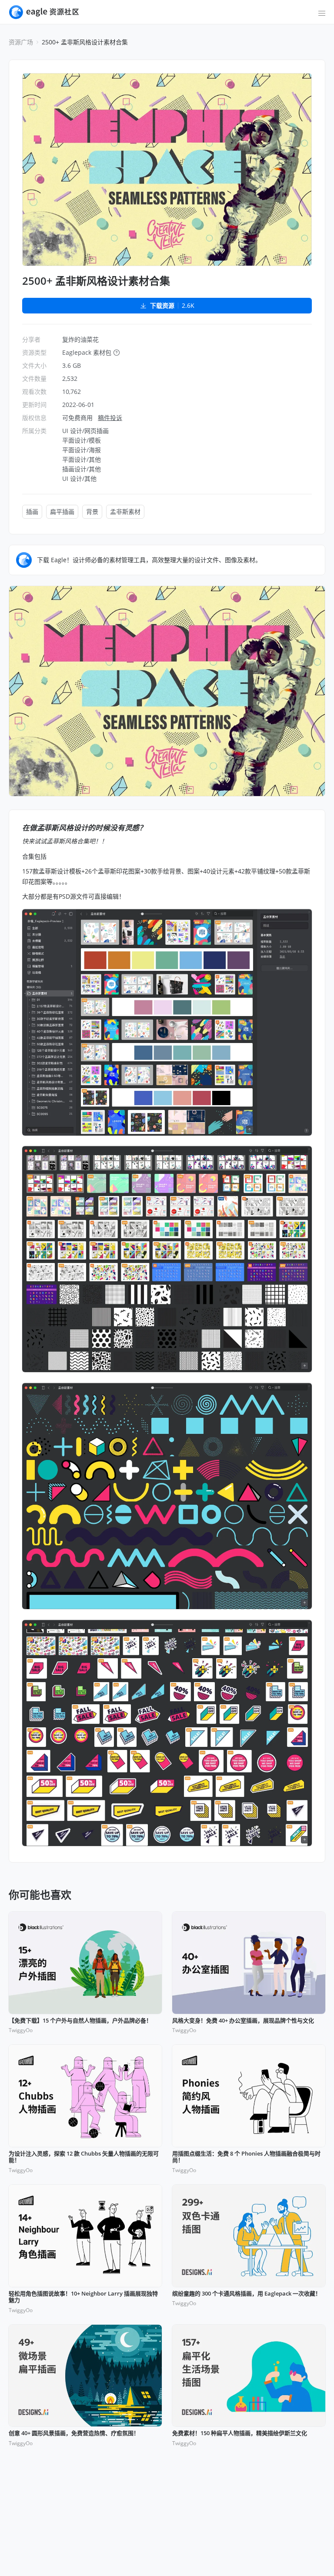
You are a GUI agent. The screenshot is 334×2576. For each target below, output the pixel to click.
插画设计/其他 (82, 469)
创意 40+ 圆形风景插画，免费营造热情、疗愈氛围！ (74, 2433)
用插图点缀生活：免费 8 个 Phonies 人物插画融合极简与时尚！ (246, 2157)
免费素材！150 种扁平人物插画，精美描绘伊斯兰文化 (240, 2433)
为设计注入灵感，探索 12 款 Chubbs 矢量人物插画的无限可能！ (84, 2157)
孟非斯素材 (125, 512)
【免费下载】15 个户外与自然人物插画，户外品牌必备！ (80, 2021)
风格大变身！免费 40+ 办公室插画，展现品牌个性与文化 (243, 2021)
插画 (32, 512)
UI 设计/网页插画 (85, 431)
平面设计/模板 (82, 440)
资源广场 (21, 42)
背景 (92, 512)
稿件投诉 (110, 418)
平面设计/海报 (82, 450)
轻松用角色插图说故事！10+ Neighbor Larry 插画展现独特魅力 (83, 2297)
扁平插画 (62, 512)
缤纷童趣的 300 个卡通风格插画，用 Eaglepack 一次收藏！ (247, 2294)
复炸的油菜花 (80, 339)
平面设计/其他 (82, 459)
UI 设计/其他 (79, 478)
